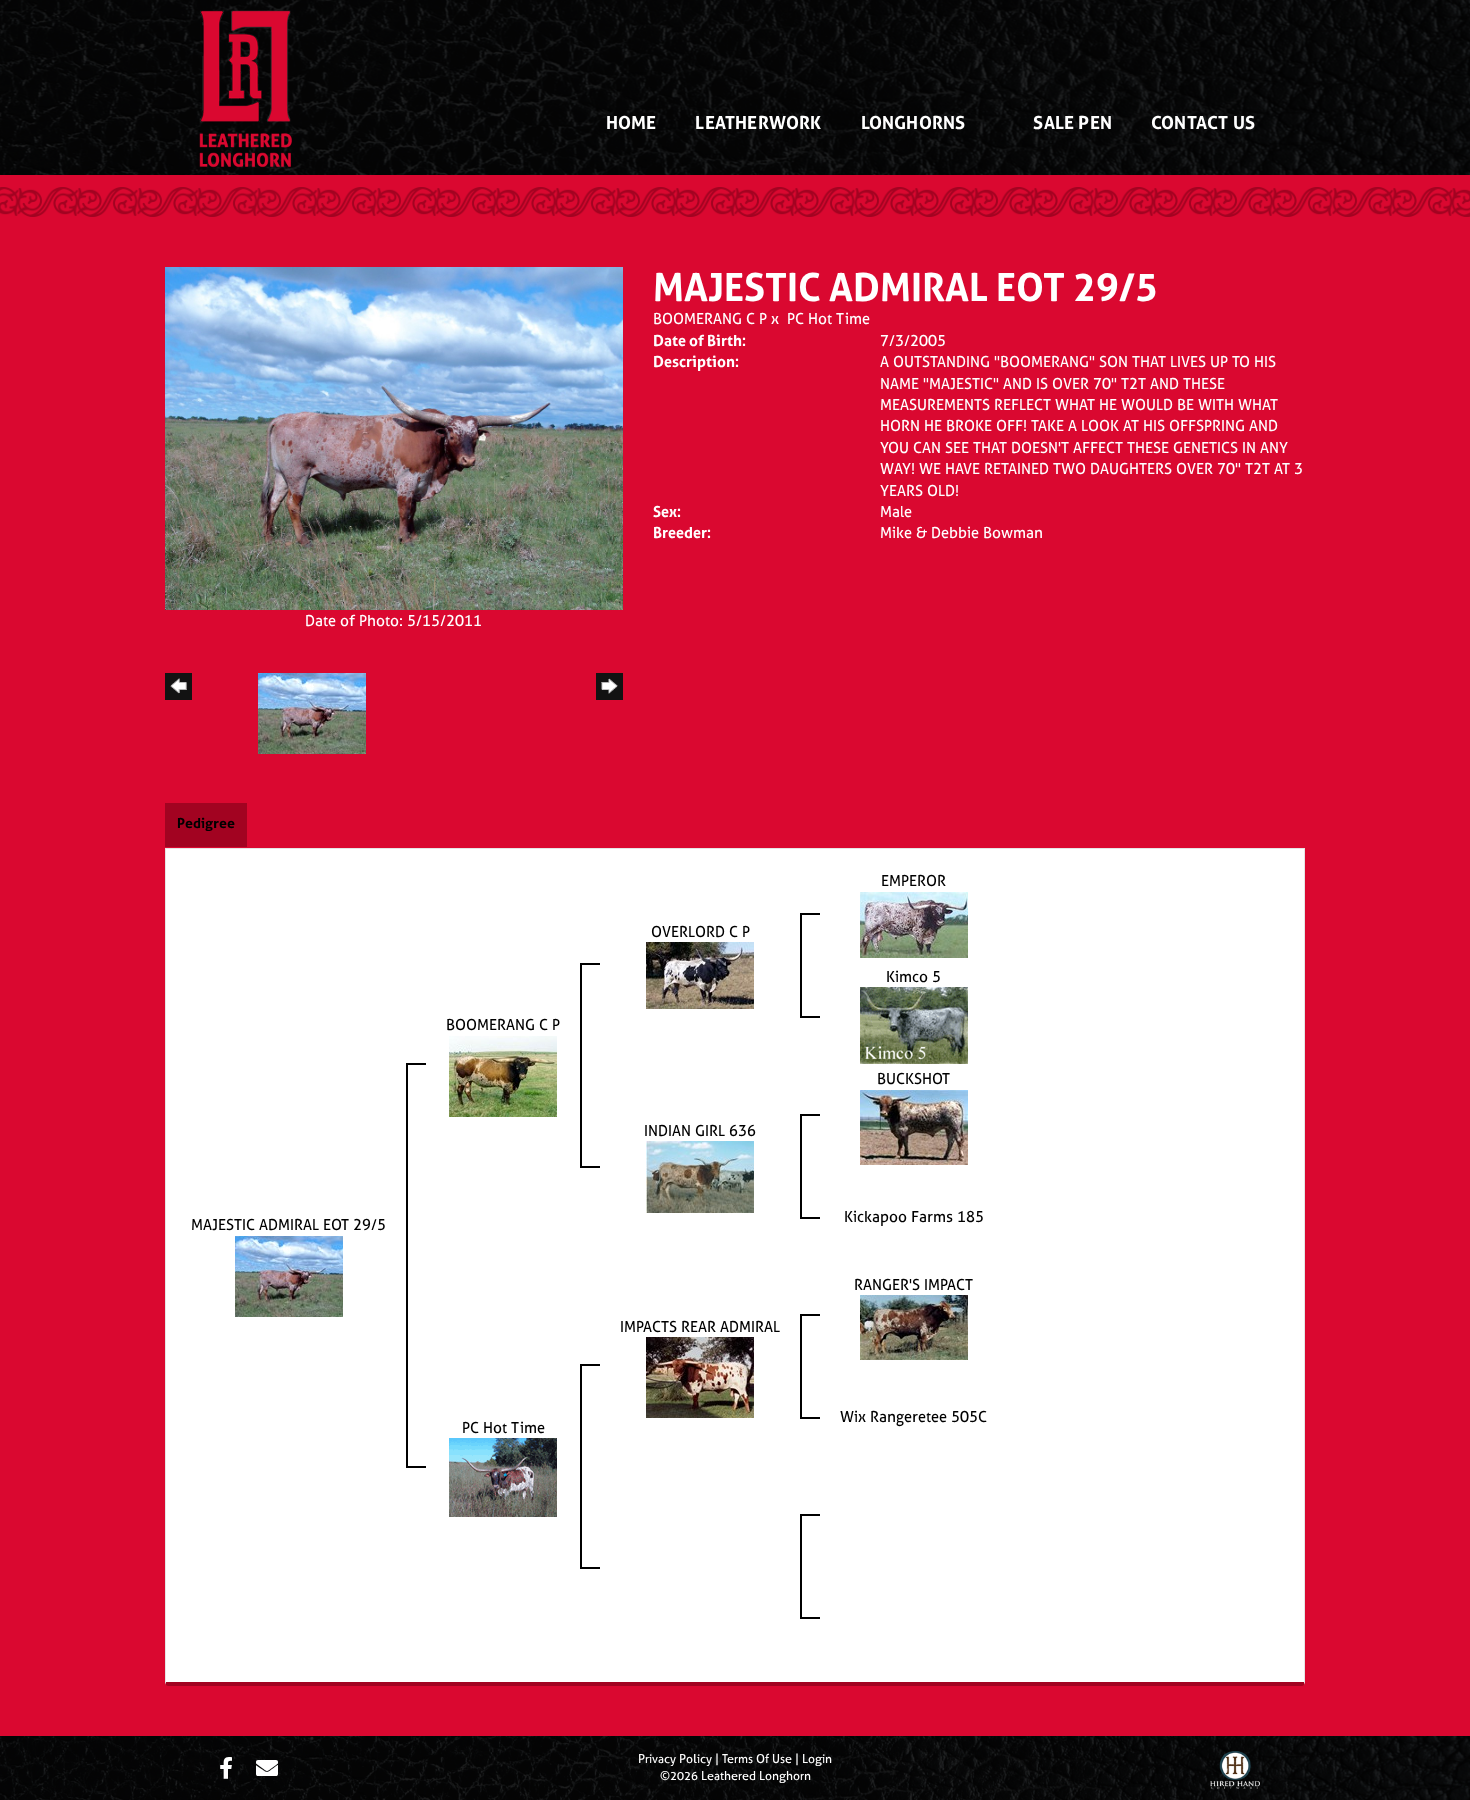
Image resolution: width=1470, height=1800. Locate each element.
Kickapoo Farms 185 (914, 1216)
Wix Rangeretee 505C (913, 1416)
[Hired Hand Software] (1235, 1773)
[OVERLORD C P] (700, 974)
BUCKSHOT (913, 1078)
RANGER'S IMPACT (913, 1284)
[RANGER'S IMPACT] (914, 1325)
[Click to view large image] (394, 436)
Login (817, 1759)
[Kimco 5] (914, 1024)
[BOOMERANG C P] (503, 1074)
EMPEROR (913, 880)
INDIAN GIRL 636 (700, 1130)
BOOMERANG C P (710, 318)
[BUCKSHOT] (914, 1125)
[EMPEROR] (914, 923)
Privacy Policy (675, 1759)
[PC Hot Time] (503, 1475)
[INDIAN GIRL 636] (700, 1175)
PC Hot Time (828, 318)
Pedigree (206, 822)
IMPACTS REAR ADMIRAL (700, 1326)
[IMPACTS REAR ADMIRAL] (700, 1375)
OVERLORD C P (700, 931)
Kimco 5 (913, 976)
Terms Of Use (757, 1759)
